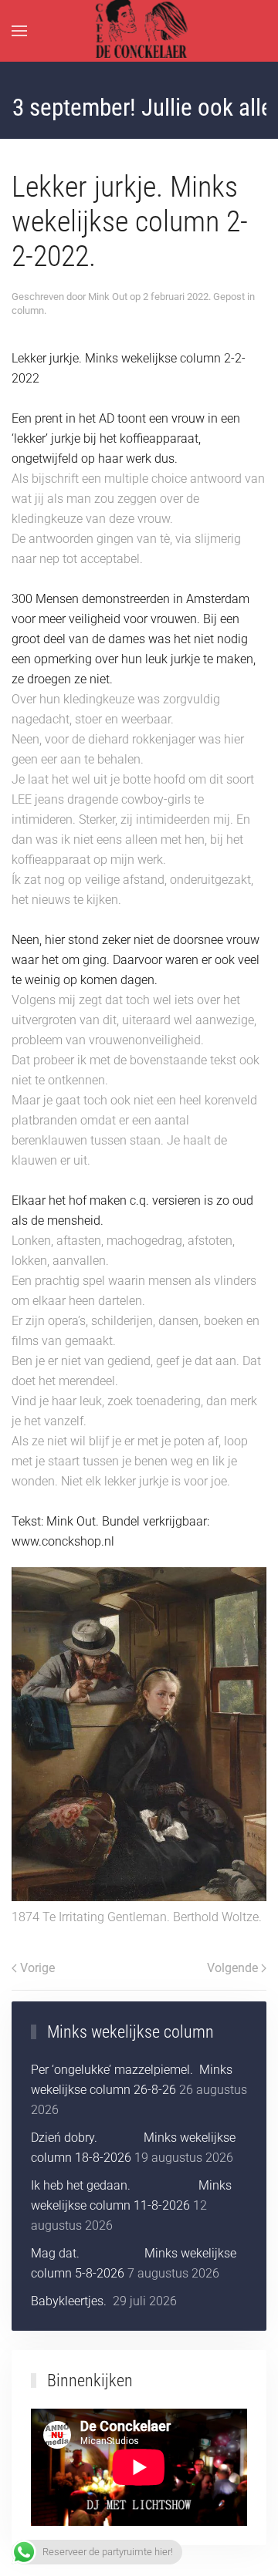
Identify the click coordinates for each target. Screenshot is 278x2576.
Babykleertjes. (70, 2301)
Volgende (232, 1968)
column (28, 310)
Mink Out (108, 297)
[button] (19, 31)
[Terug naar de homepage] (139, 31)
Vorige (37, 1968)
